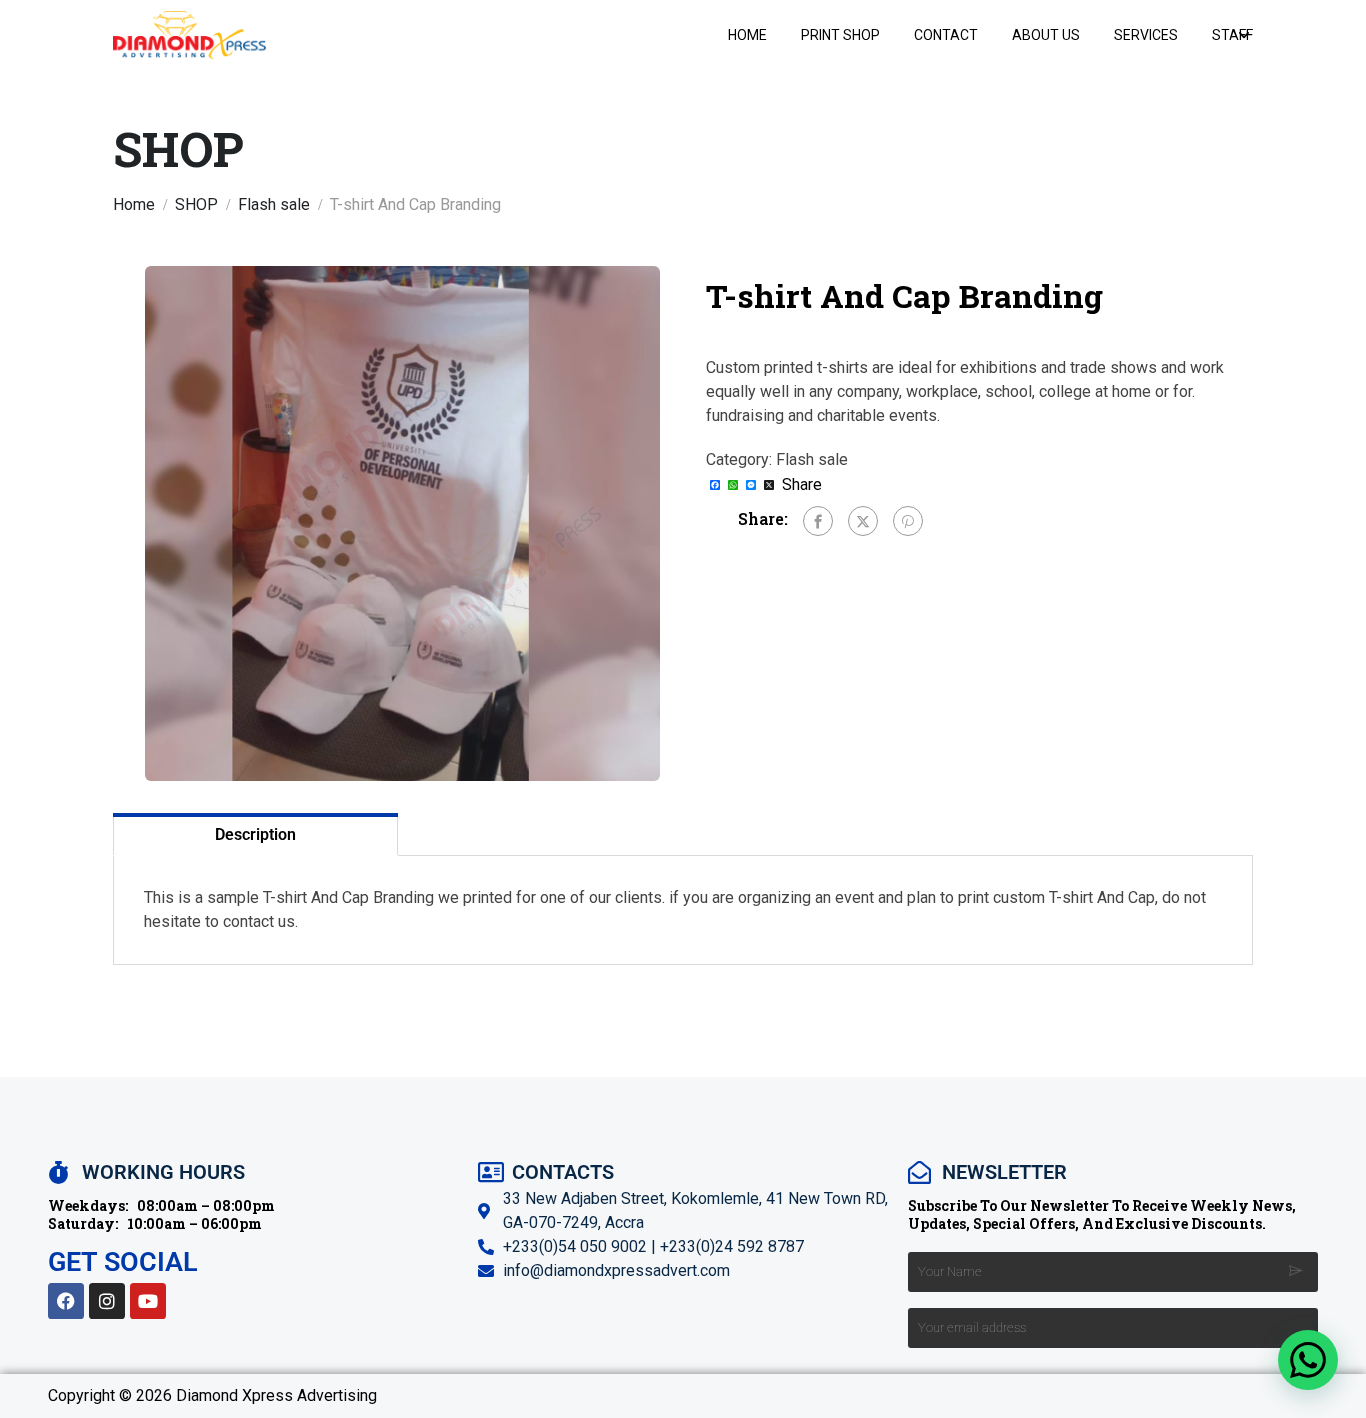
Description (255, 834)
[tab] (255, 834)
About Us (1046, 35)
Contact (946, 35)
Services (1146, 35)
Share (802, 485)
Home (747, 35)
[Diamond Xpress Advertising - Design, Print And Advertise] (189, 34)
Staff (1232, 35)
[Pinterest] (908, 521)
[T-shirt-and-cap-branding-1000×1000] (402, 523)
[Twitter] (863, 521)
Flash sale (274, 204)
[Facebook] (818, 521)
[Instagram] (107, 1301)
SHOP (196, 204)
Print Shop (840, 35)
